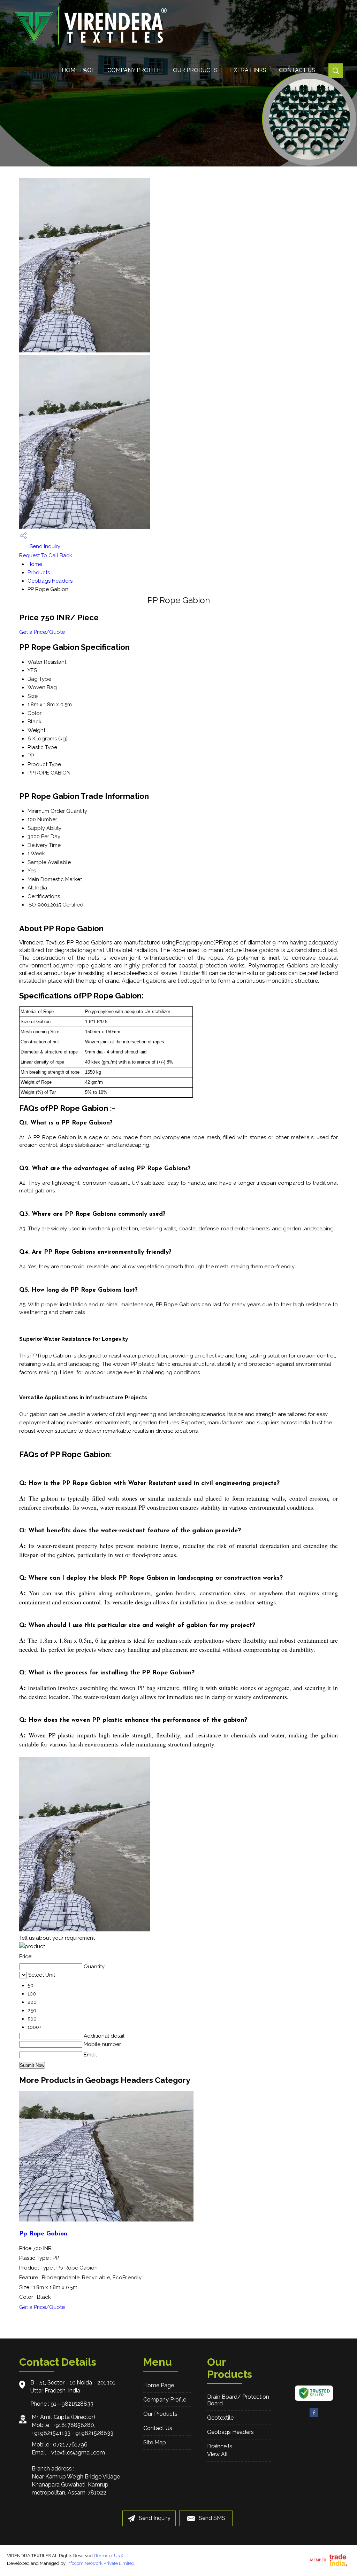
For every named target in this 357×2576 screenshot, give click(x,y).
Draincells (220, 2446)
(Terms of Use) (109, 2556)
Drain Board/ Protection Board (238, 2400)
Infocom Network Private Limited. (101, 2563)
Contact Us (297, 70)
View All (217, 2454)
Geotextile (220, 2418)
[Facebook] (314, 2416)
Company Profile (134, 70)
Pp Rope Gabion (43, 2234)
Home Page (78, 70)
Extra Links (248, 70)
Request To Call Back (46, 555)
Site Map (155, 2442)
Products (39, 573)
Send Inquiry (44, 546)
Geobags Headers (50, 581)
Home (35, 564)
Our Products (195, 70)
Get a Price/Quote (42, 632)
